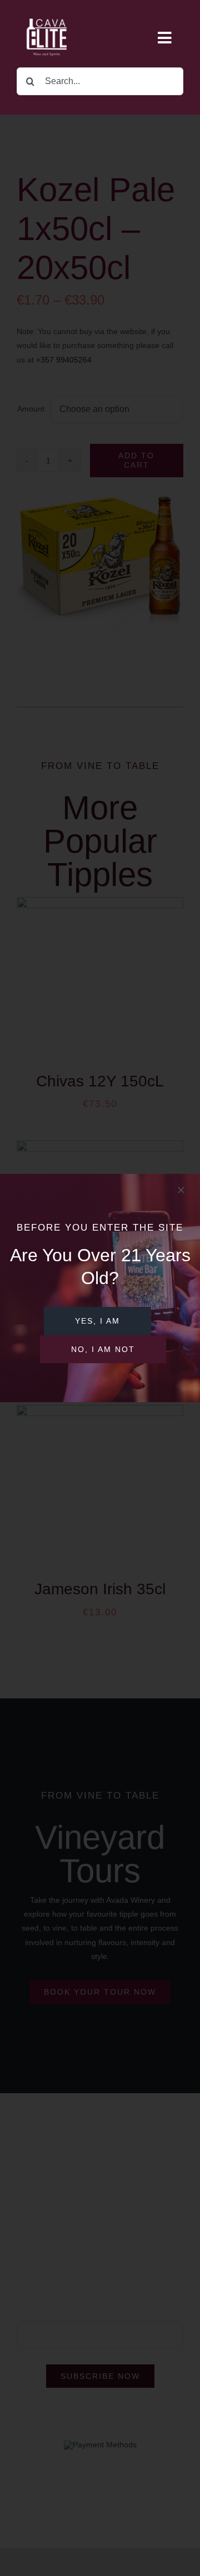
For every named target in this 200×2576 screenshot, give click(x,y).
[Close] (181, 1190)
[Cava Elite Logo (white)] (48, 12)
